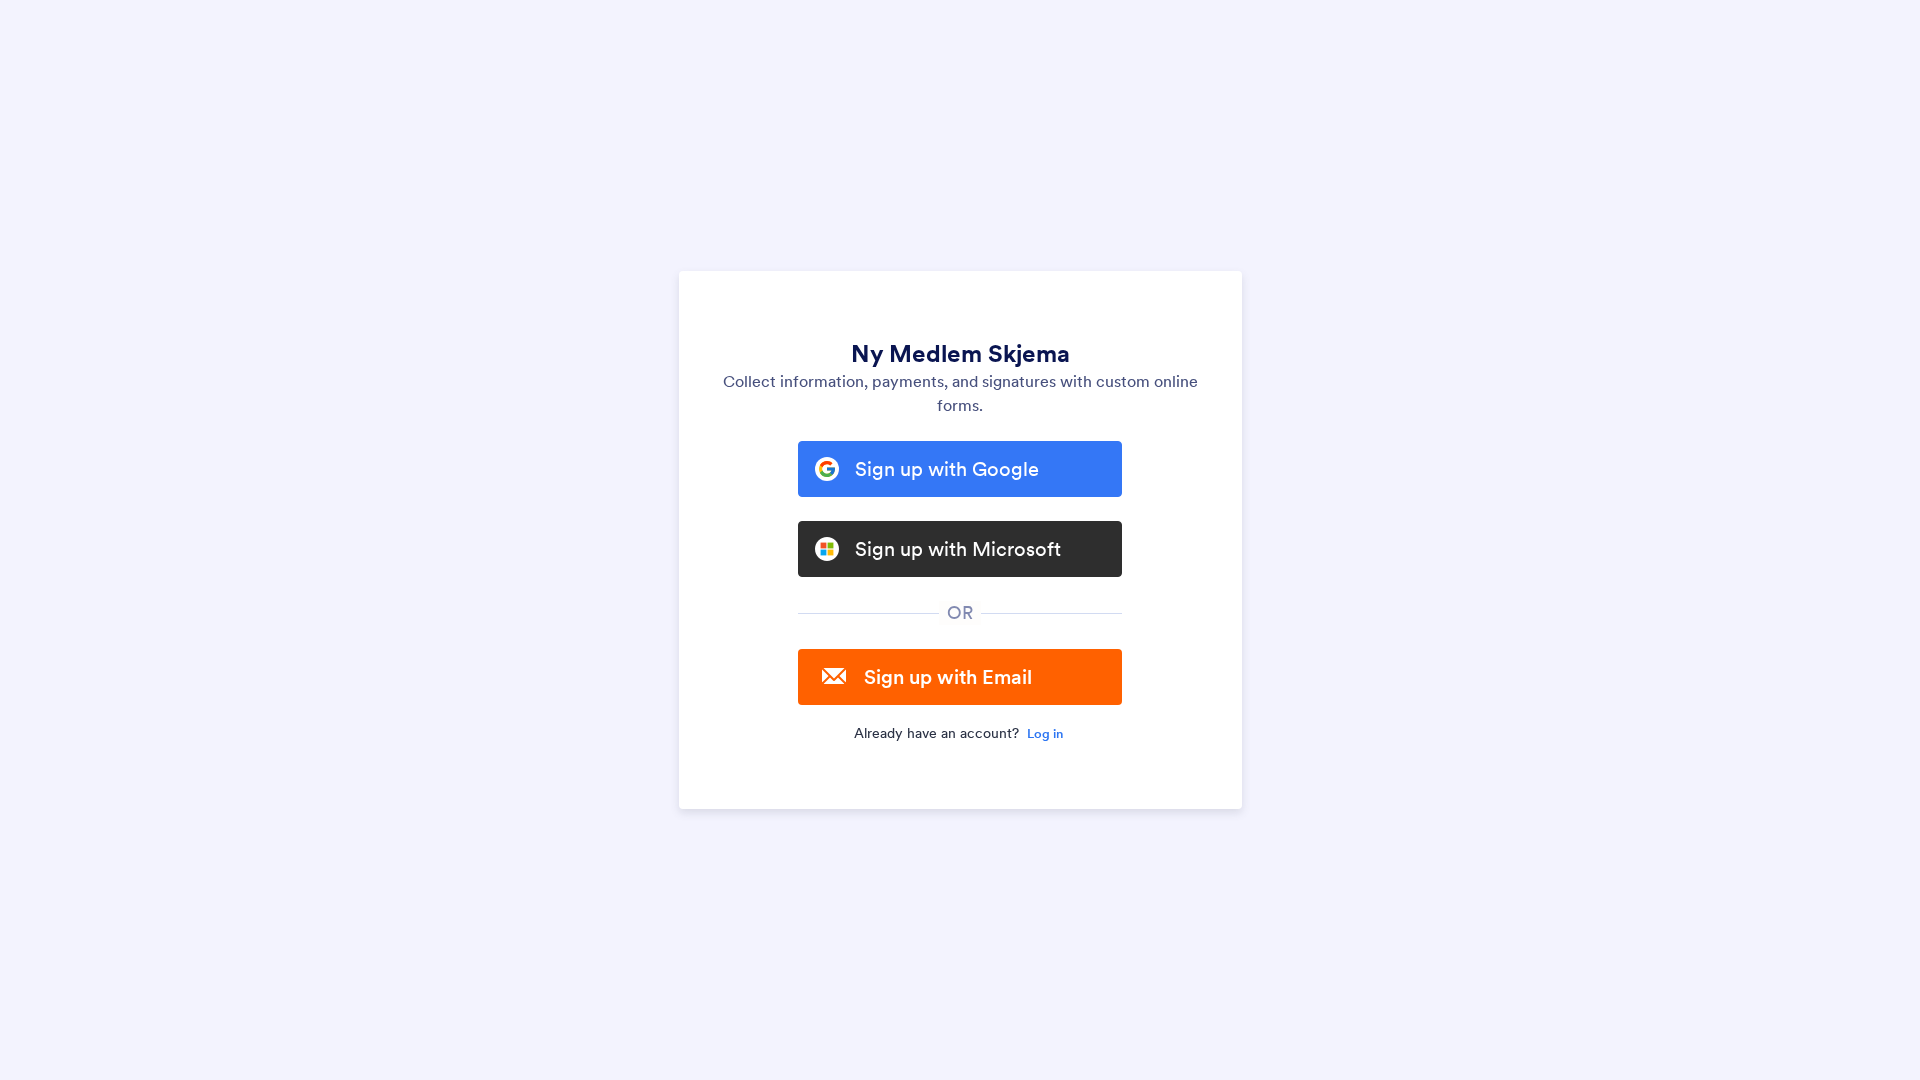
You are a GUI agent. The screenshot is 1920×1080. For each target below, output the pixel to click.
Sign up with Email (948, 677)
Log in (1045, 733)
